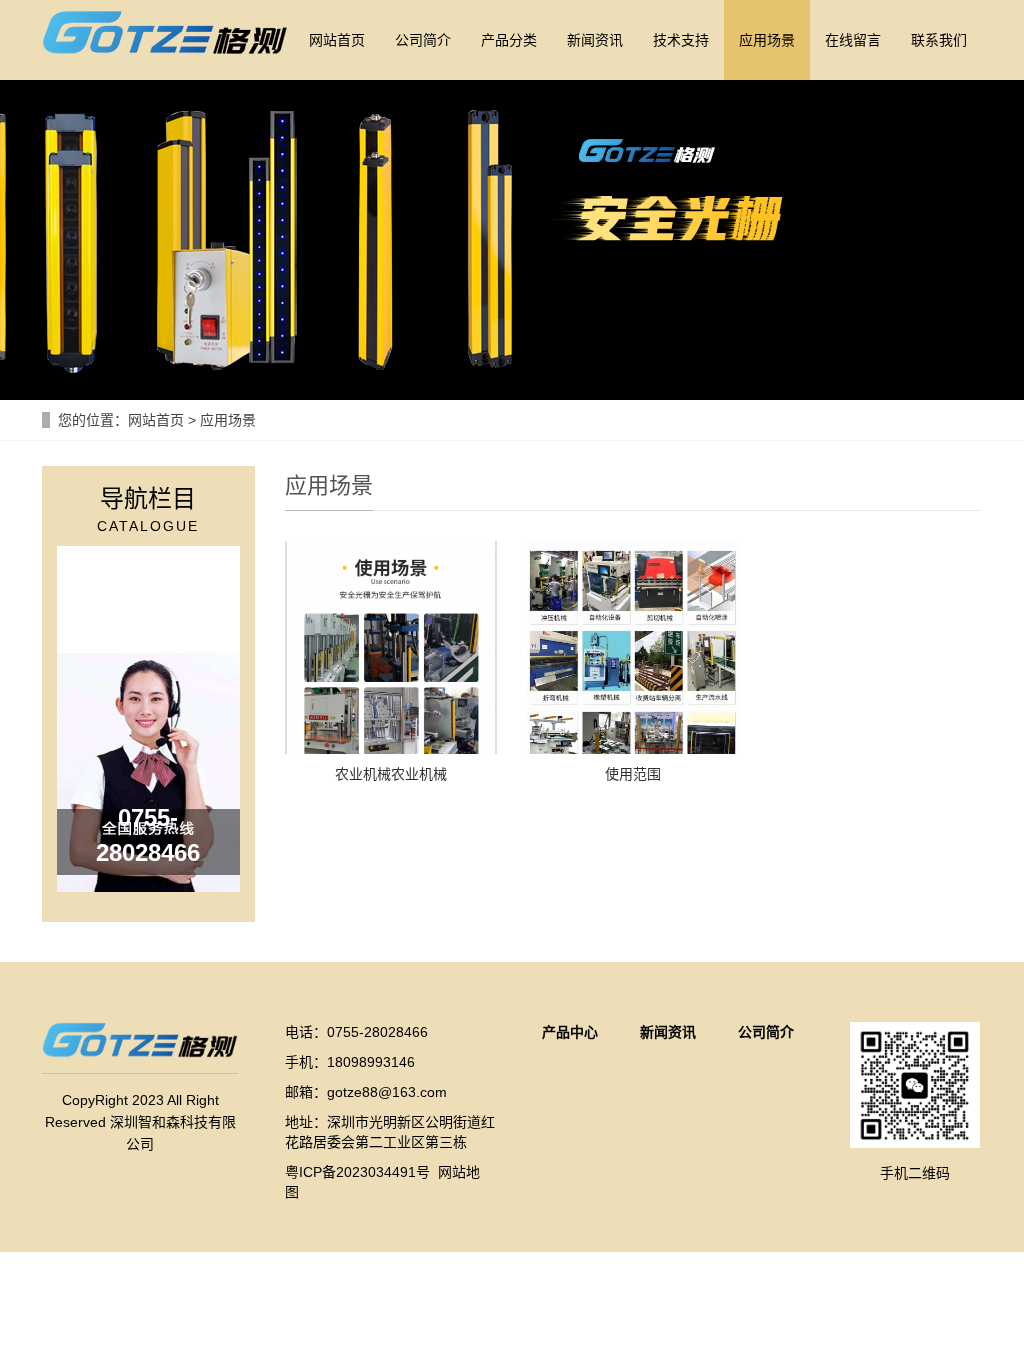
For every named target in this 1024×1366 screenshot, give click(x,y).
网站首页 (337, 40)
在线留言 (853, 40)
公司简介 (423, 40)
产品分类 (509, 40)
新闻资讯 (595, 40)
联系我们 (939, 40)
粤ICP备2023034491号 (357, 1172)
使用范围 (633, 774)
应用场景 (767, 40)
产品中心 (570, 1032)
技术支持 (681, 40)
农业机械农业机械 (391, 774)
